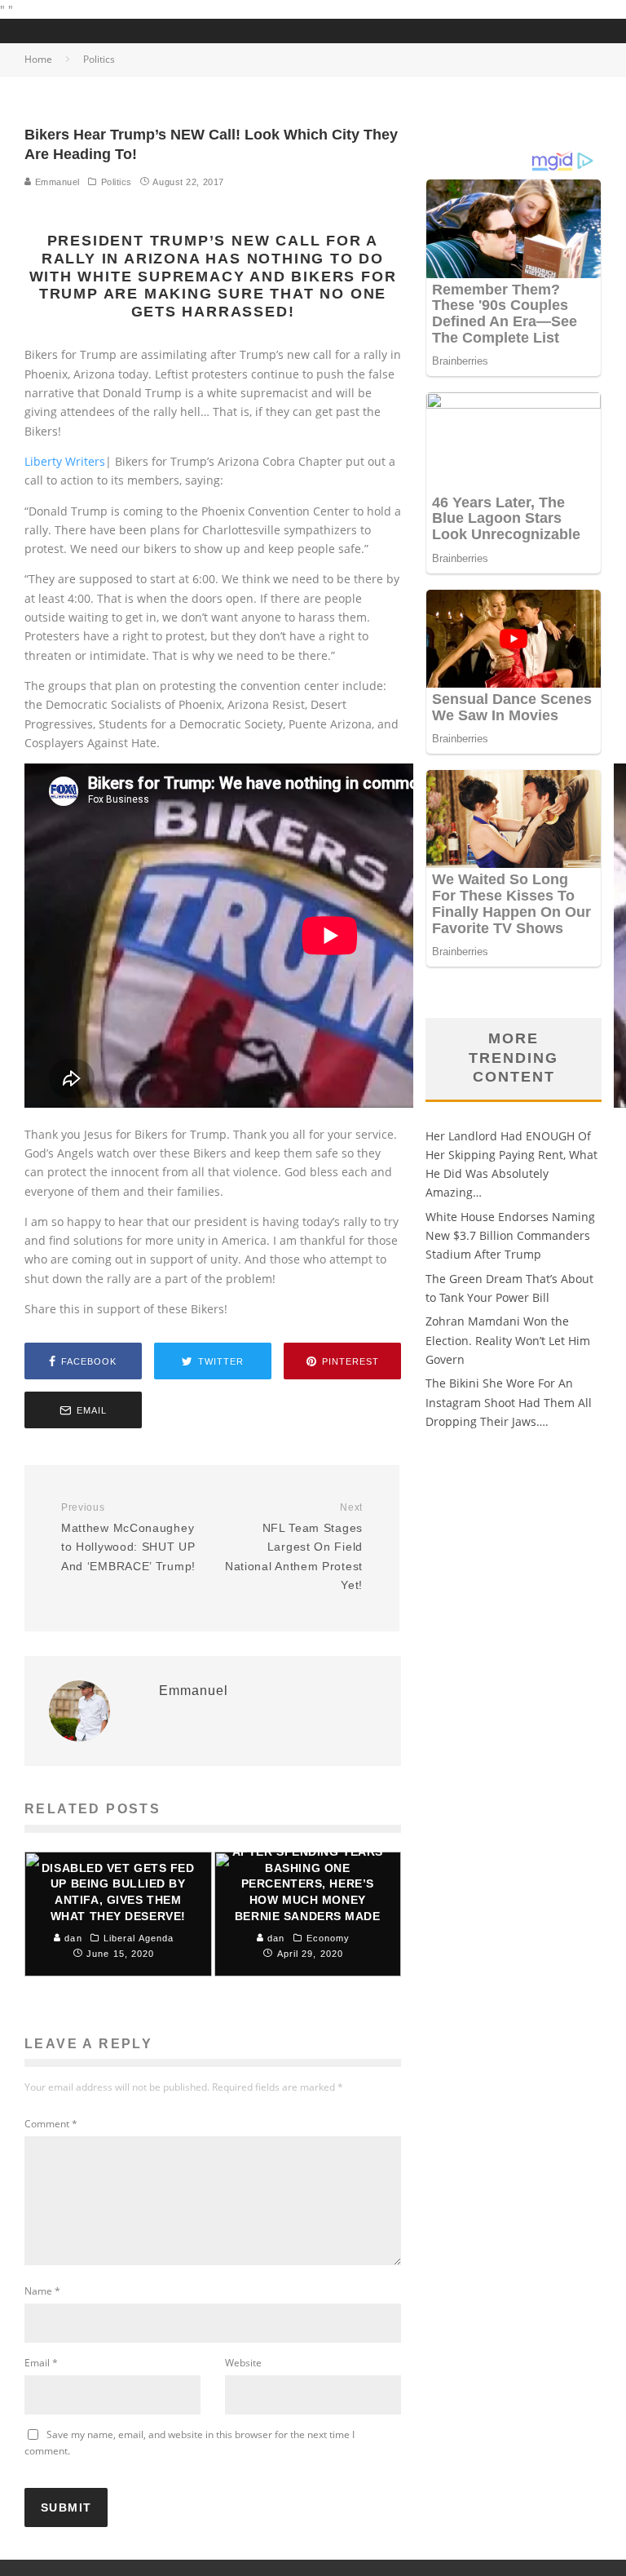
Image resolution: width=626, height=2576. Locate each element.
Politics (117, 182)
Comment (51, 2124)
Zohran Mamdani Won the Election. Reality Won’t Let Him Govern (508, 1340)
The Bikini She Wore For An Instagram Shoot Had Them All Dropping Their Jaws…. (509, 1402)
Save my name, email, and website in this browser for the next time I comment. (190, 2443)
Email (41, 2363)
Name (42, 2291)
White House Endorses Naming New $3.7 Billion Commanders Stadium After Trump (510, 1236)
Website (243, 2363)
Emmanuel (56, 182)
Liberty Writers (65, 461)
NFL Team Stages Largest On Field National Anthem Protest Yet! (294, 1547)
